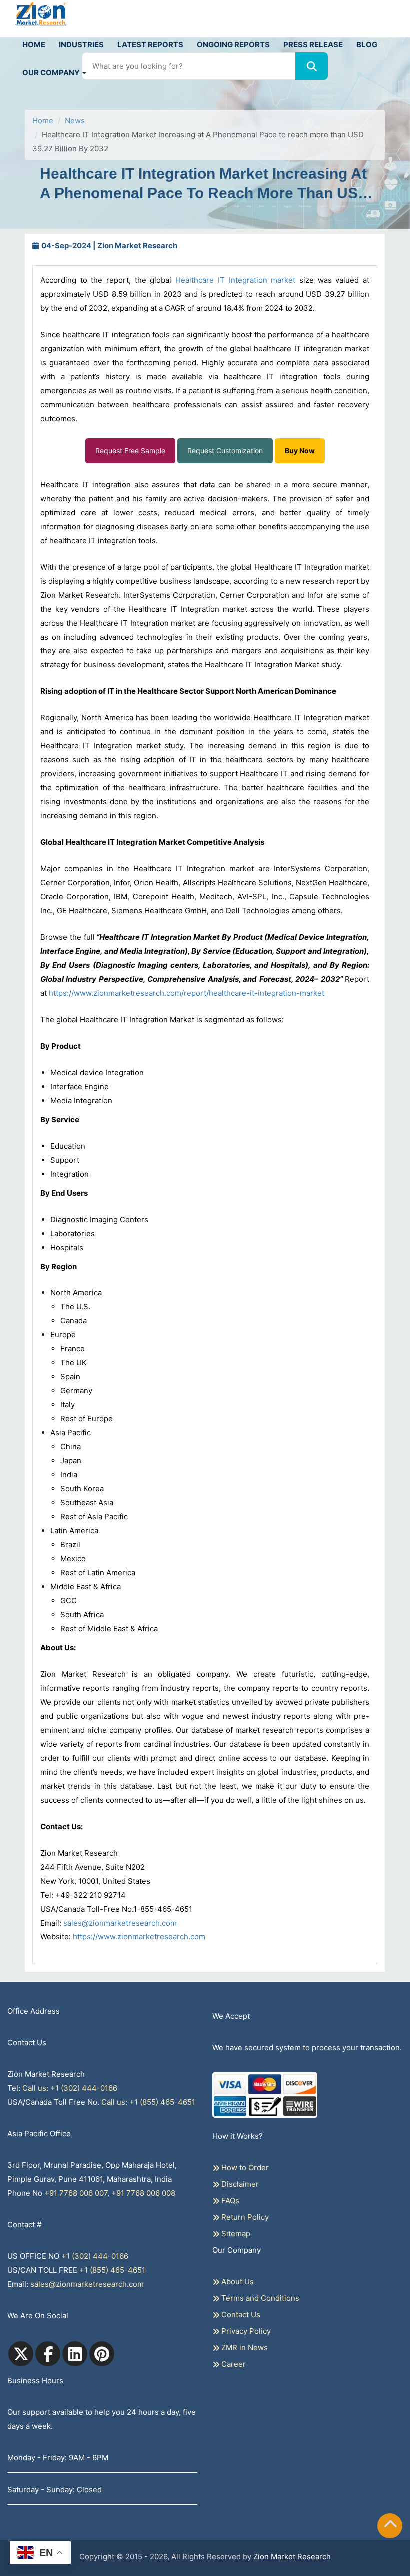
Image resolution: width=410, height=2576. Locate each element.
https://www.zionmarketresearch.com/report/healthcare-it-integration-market (187, 993)
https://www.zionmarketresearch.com (139, 1937)
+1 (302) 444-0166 (95, 2256)
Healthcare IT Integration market (235, 280)
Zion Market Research (292, 2556)
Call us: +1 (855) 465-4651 (148, 2102)
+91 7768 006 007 (76, 2193)
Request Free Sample (130, 450)
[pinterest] (102, 2354)
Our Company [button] (52, 73)
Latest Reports (150, 45)
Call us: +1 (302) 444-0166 (70, 2088)
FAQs (229, 2201)
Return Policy (244, 2217)
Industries (81, 45)
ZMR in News (244, 2347)
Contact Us (240, 2314)
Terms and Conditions (259, 2298)
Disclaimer (239, 2184)
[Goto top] (390, 2526)
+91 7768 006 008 (143, 2193)
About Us (237, 2281)
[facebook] (48, 2354)
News (75, 121)
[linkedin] (75, 2354)
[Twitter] (21, 2354)
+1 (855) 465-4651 (112, 2270)
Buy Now (300, 450)
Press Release (313, 45)
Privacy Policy (245, 2331)
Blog (367, 45)
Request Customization (225, 450)
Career (233, 2364)
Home (34, 45)
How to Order (244, 2168)
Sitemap (235, 2234)
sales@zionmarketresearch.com (120, 1923)
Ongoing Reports (233, 45)
